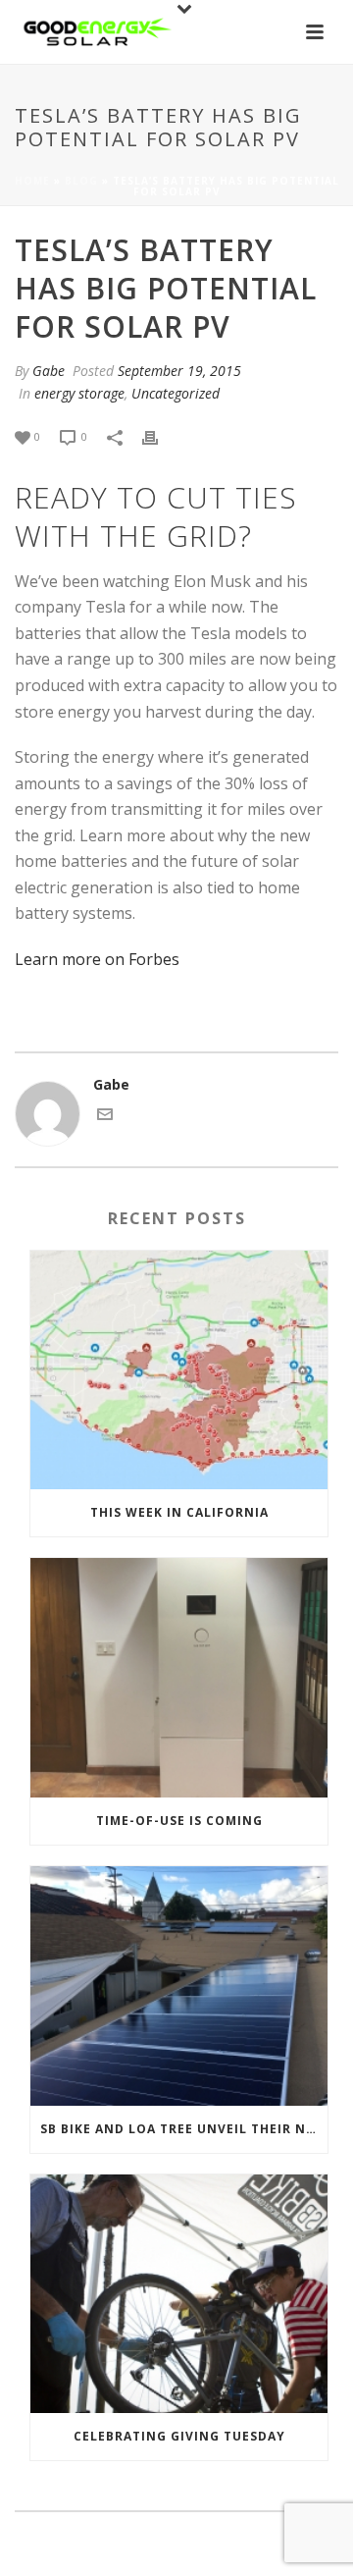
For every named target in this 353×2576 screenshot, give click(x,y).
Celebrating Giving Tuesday (179, 2436)
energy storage (79, 393)
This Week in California (179, 1512)
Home (32, 181)
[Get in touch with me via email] (105, 1117)
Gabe (49, 371)
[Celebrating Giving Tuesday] (179, 2294)
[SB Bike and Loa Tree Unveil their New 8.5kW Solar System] (179, 1986)
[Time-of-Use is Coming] (179, 1678)
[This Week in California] (179, 1370)
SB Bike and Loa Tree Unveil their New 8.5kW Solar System (184, 2129)
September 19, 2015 (179, 371)
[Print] (160, 435)
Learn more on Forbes (97, 959)
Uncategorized (176, 393)
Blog (81, 181)
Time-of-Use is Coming (179, 1821)
